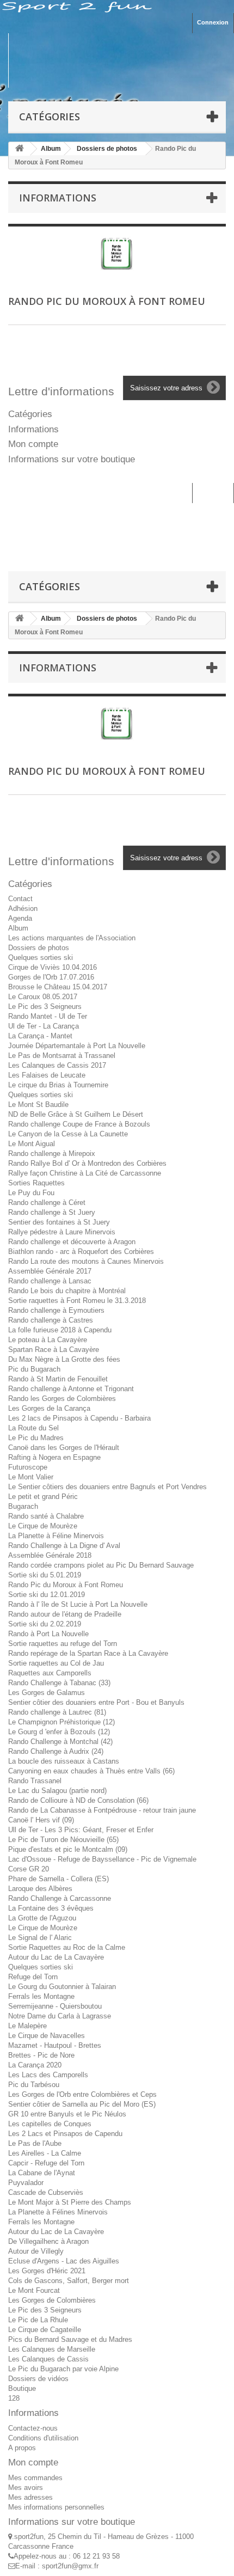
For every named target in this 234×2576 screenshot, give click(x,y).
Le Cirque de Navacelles (47, 2036)
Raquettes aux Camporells (50, 1673)
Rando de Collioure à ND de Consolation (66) (78, 1800)
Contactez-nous (33, 2428)
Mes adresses (30, 2497)
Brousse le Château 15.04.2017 (58, 987)
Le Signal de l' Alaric (40, 1938)
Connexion (213, 22)
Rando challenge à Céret (47, 1203)
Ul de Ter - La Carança (44, 1026)
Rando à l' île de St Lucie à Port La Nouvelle (78, 1604)
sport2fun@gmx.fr (70, 2566)
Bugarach (23, 1506)
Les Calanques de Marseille (52, 2349)
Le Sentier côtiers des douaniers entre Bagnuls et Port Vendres (107, 1487)
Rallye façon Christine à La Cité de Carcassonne (85, 1173)
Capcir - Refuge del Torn (46, 2163)
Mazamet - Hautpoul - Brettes (55, 2045)
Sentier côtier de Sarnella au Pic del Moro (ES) (82, 2104)
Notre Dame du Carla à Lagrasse (60, 2016)
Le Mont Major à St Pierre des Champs (70, 2202)
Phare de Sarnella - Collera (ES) (59, 1879)
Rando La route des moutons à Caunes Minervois (86, 1261)
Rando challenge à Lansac (50, 1281)
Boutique (22, 2388)
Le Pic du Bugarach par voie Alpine (63, 2369)
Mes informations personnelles (56, 2507)
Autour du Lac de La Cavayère (56, 1957)
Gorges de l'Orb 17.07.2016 (51, 977)
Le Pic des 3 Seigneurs (45, 1006)
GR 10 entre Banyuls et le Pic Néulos (67, 2114)
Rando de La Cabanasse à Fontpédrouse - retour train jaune (102, 1810)
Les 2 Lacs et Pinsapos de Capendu (65, 2134)
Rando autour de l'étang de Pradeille (65, 1614)
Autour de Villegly (36, 2251)
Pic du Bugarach (34, 1369)
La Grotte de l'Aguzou (42, 1918)
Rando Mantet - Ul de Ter (48, 1016)
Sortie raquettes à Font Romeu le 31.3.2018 (77, 1301)
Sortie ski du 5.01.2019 (45, 1575)
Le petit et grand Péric (43, 1497)
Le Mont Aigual (32, 1144)
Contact (20, 899)
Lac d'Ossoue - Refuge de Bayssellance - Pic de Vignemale (102, 1859)
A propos (22, 2448)
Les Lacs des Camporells (48, 2075)
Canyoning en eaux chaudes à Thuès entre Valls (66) (91, 1771)
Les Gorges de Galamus (47, 1693)
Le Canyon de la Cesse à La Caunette (68, 1134)
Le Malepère (27, 2026)
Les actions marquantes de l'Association (72, 938)
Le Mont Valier (31, 1477)
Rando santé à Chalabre (46, 1516)
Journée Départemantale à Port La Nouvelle (77, 1046)
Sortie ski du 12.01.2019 (47, 1595)
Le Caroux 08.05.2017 (43, 997)
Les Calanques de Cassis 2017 (57, 1065)
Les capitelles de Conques (50, 2124)
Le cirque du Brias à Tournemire (58, 1085)
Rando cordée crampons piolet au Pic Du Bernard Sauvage (101, 1565)
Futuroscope (28, 1467)
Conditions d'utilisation (43, 2438)
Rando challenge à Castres (51, 1320)
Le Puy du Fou (31, 1193)
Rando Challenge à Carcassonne (60, 1898)
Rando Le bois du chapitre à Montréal (67, 1291)
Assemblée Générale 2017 (50, 1271)
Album (18, 928)
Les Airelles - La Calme (45, 2153)
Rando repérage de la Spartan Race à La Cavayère (88, 1653)
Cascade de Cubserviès (46, 2192)
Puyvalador (26, 2183)
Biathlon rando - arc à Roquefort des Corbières (81, 1252)
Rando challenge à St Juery (52, 1212)
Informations (58, 198)
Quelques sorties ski (41, 957)
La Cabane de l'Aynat (42, 2173)
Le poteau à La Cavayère (48, 1340)
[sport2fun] (117, 60)
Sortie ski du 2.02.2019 (45, 1624)
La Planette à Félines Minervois (58, 2212)
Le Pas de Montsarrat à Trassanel (62, 1056)
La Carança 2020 (35, 2065)
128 (14, 2398)
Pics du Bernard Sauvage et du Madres (70, 2339)
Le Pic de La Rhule (38, 2320)
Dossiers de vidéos (38, 2379)
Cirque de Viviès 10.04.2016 (53, 967)
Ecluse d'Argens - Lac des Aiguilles (64, 2261)
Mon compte (33, 444)
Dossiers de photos (39, 948)
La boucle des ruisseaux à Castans (64, 1761)
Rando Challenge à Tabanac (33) (59, 1683)
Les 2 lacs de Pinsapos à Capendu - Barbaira (79, 1418)
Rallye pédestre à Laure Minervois (62, 1232)
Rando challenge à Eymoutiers (56, 1310)
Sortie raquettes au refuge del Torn (63, 1644)
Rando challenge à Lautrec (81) (57, 1712)
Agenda (20, 918)
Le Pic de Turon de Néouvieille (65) (63, 1840)
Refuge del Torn (33, 1977)
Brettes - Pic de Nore (41, 2055)
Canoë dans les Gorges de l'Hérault (64, 1448)
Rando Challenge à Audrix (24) (56, 1751)
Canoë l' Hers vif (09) (41, 1820)
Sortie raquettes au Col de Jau (56, 1663)
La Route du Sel (33, 1428)
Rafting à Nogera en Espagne (54, 1457)
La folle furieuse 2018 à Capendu (60, 1330)
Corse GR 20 (29, 1869)
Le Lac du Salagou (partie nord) (57, 1791)
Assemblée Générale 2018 (50, 1555)
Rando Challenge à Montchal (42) (60, 1742)
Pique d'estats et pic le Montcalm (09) (68, 1849)
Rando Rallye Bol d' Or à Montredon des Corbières (87, 1163)
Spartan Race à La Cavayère (54, 1350)
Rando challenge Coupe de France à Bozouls (79, 1124)
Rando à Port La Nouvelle (48, 1634)
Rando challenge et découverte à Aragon (72, 1242)
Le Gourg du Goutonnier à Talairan (62, 1987)
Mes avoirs (26, 2488)
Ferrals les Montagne (41, 1996)
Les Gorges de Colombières (52, 2300)
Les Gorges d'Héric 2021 (47, 2271)
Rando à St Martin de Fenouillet (58, 1379)
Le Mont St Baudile (38, 1105)
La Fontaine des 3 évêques (51, 1908)
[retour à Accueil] (20, 149)
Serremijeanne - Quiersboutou (55, 2006)
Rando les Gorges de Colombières (62, 1399)
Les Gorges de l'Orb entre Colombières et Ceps (82, 2094)
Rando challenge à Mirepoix (52, 1154)
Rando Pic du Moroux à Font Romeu (66, 1585)
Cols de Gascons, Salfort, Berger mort (69, 2281)
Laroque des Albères (40, 1889)
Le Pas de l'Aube (35, 2143)
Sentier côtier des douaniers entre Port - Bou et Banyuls (96, 1702)
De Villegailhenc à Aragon (48, 2241)
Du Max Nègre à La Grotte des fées (64, 1359)
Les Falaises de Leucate (47, 1075)
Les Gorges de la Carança (49, 1408)
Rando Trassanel (35, 1781)
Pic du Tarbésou (34, 2085)
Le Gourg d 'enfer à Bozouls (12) (59, 1732)
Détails (77, 259)
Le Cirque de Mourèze (43, 1526)
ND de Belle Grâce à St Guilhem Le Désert (76, 1114)
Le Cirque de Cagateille (45, 2330)
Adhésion (23, 908)
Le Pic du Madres (36, 1438)
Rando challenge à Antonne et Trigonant (71, 1389)
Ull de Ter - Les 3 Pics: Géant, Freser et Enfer (81, 1830)
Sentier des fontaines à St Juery (59, 1222)
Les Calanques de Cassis (48, 2359)
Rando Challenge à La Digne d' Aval (64, 1546)
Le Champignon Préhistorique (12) (61, 1722)
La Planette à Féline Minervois (56, 1536)
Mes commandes (35, 2478)
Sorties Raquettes (36, 1183)
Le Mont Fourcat (34, 2290)
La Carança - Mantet (40, 1036)
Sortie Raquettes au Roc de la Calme (67, 1947)
